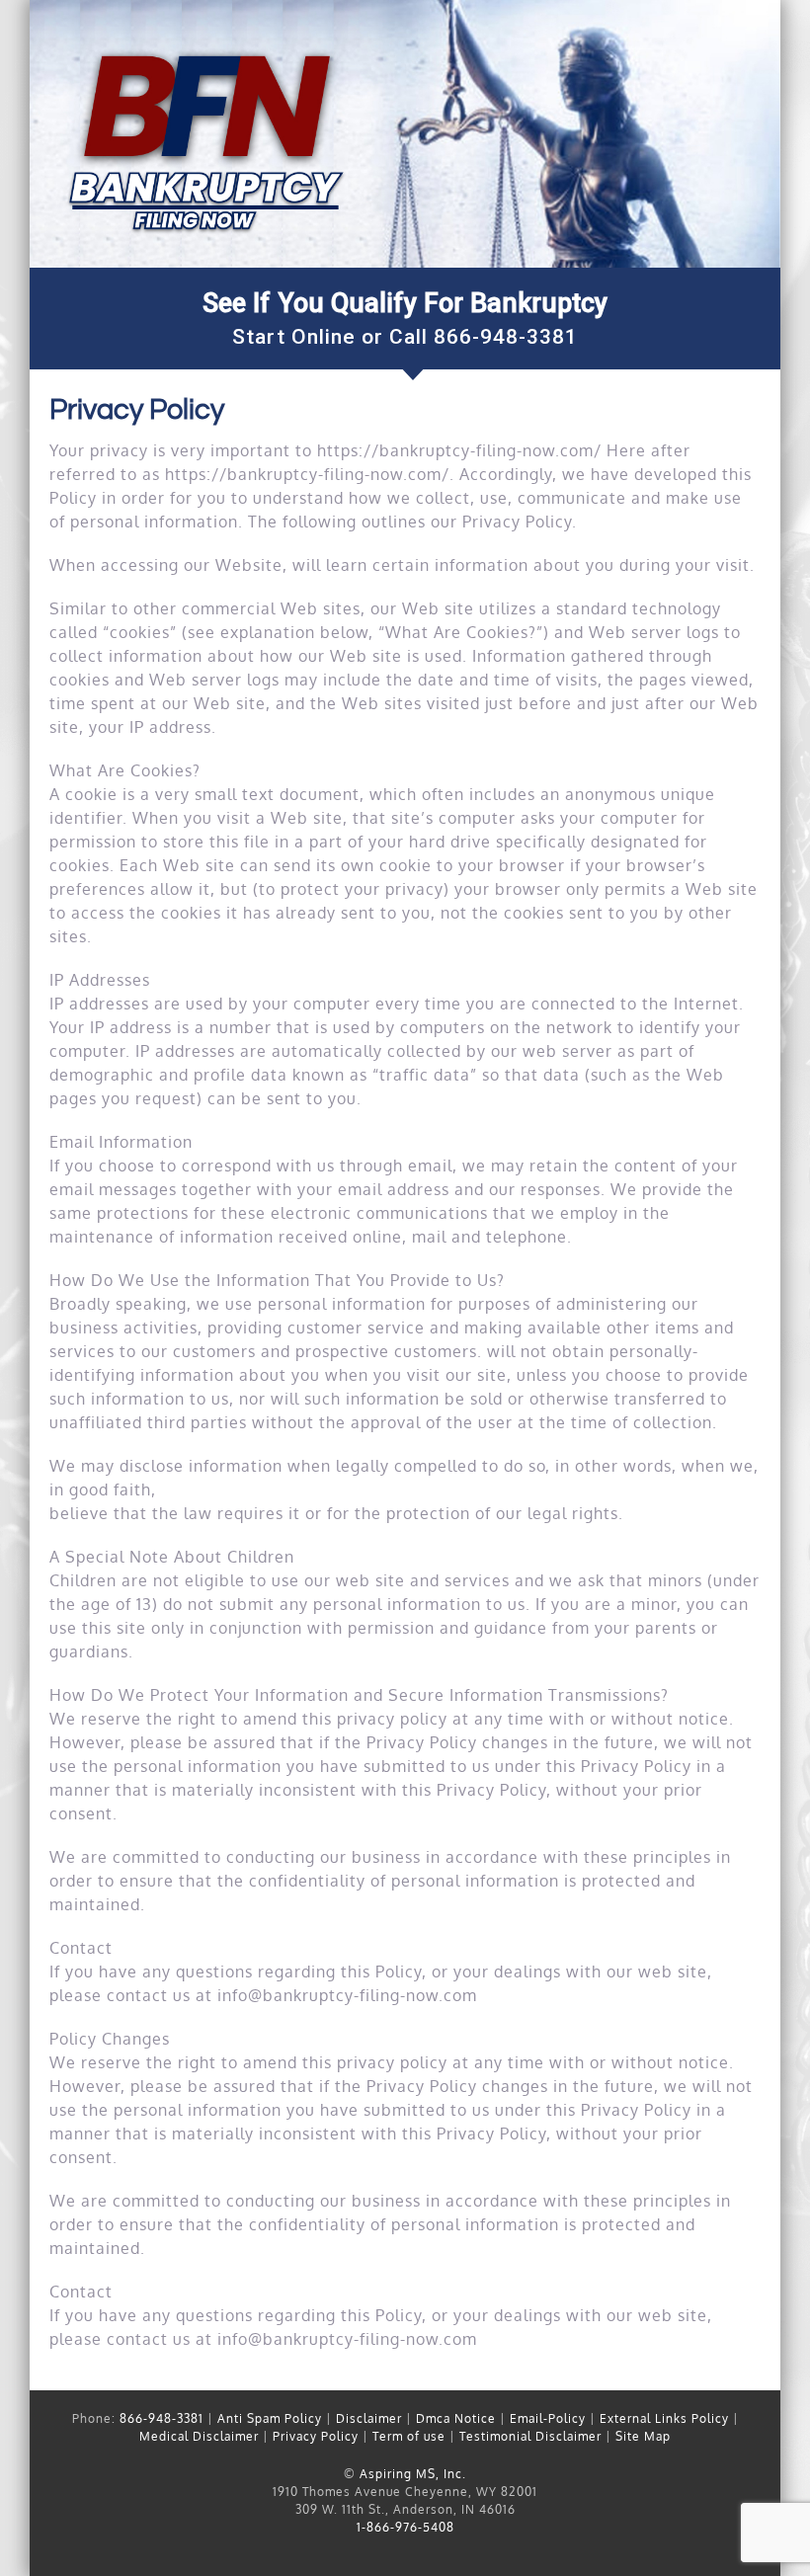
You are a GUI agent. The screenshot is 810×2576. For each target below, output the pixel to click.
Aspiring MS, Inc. (413, 2474)
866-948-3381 (506, 337)
